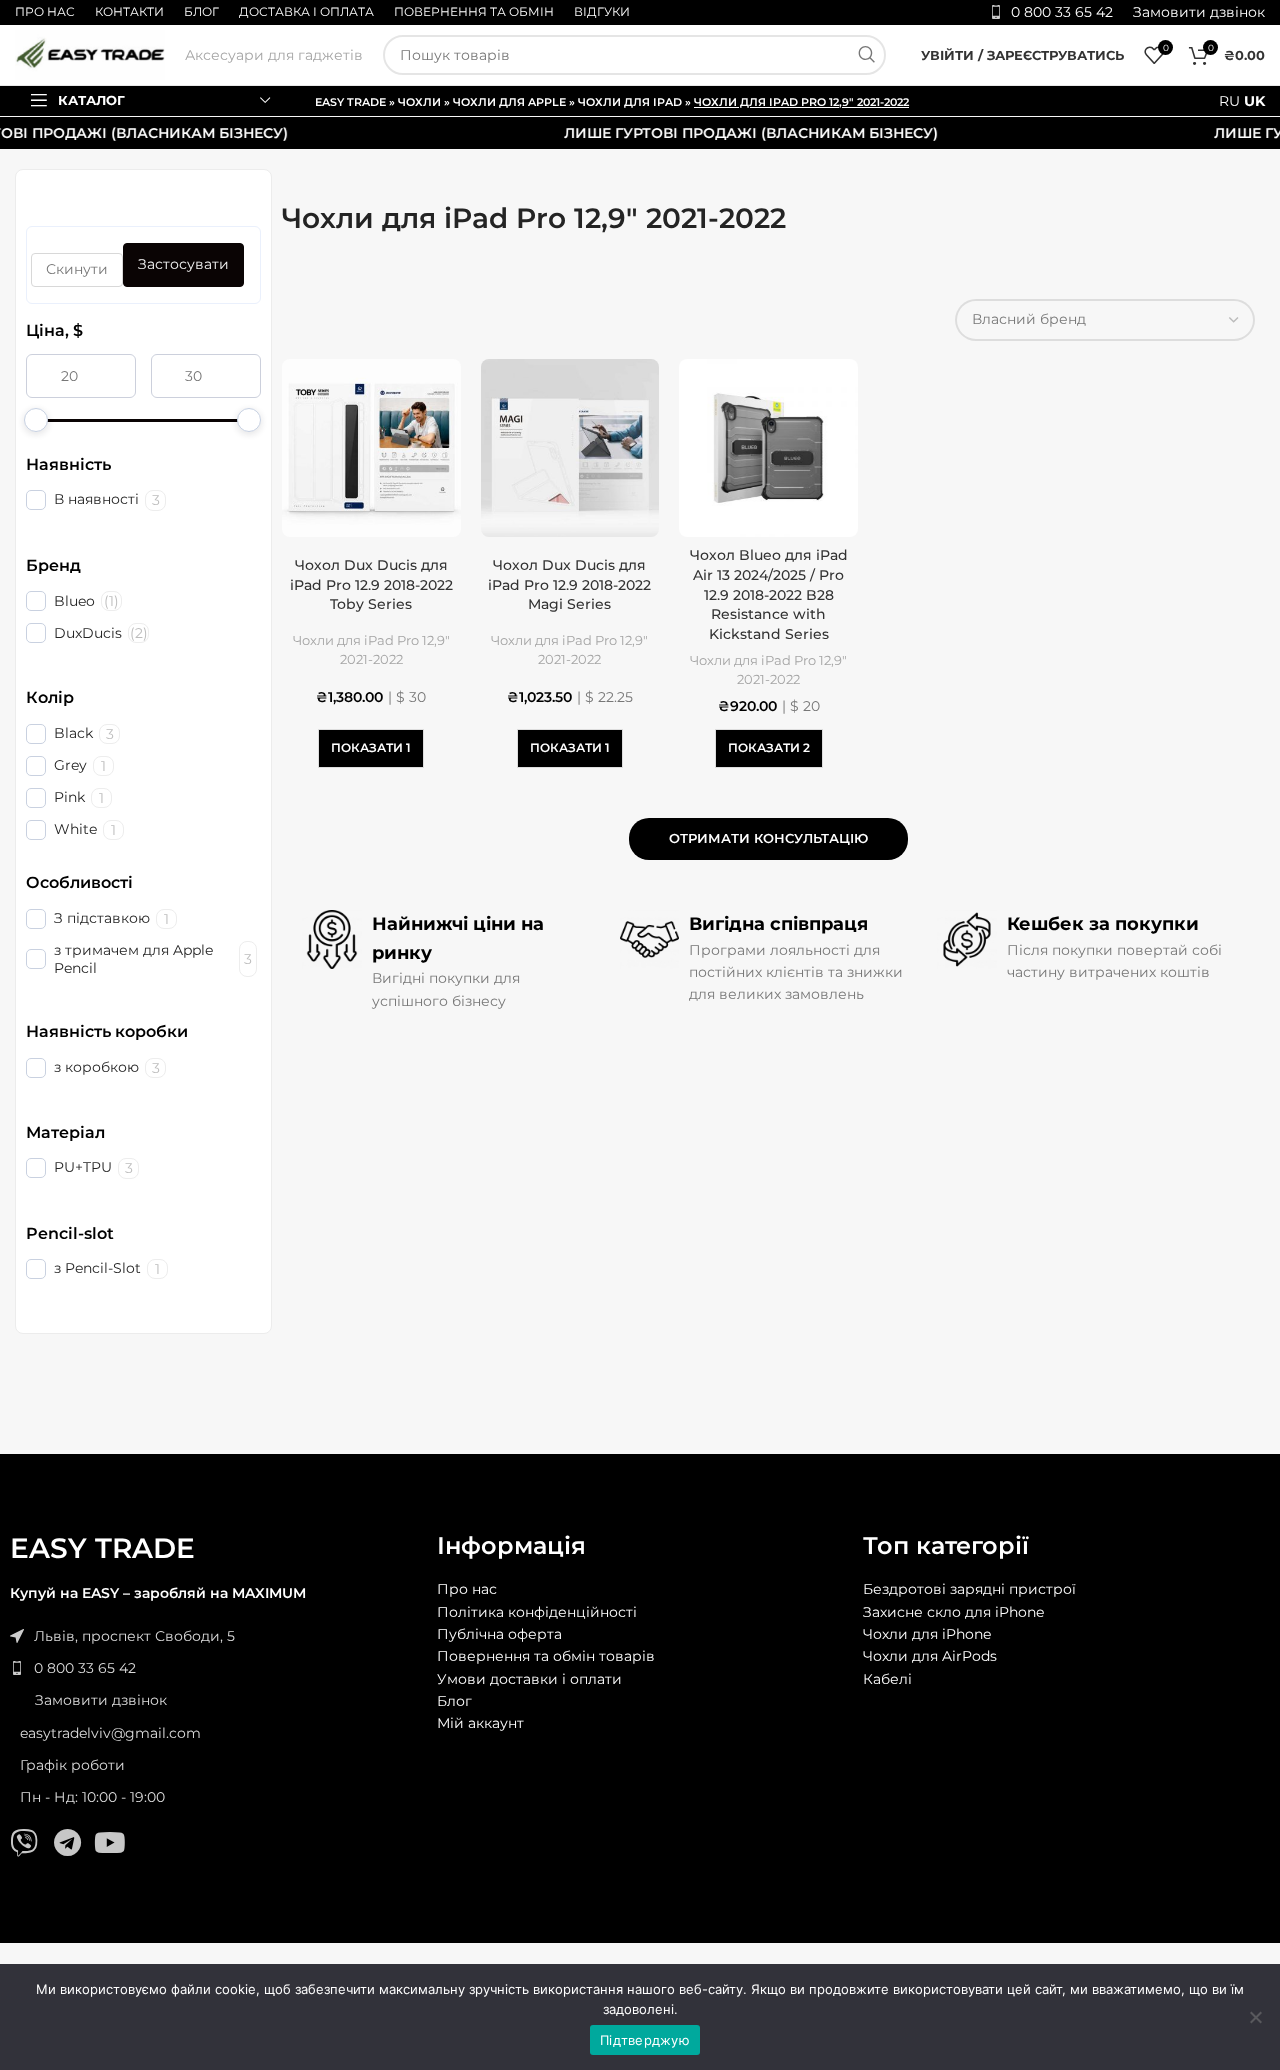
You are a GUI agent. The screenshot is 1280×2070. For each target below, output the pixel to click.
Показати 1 (371, 747)
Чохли (419, 102)
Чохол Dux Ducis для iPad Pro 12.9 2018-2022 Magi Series (569, 584)
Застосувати (183, 264)
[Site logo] (90, 54)
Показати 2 (769, 747)
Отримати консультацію (768, 838)
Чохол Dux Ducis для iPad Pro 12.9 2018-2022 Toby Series (371, 584)
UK (1254, 101)
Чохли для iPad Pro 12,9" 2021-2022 (371, 649)
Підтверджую (645, 2040)
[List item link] (213, 1668)
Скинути (77, 269)
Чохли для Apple (509, 102)
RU (1229, 101)
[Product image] (371, 448)
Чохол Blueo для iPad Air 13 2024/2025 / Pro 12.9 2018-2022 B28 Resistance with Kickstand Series (769, 594)
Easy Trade (350, 102)
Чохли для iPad (630, 102)
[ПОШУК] (866, 55)
